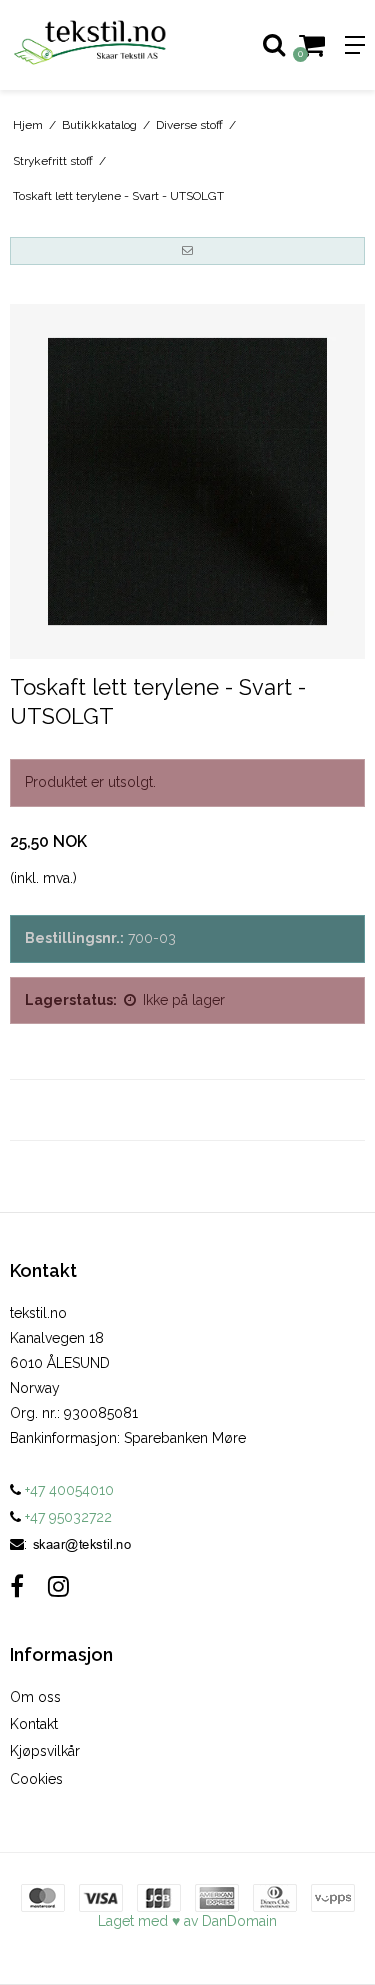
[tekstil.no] (94, 45)
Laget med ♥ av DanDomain (187, 1921)
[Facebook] (17, 1586)
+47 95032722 (66, 1517)
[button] (187, 251)
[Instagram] (58, 1586)
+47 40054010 (67, 1490)
